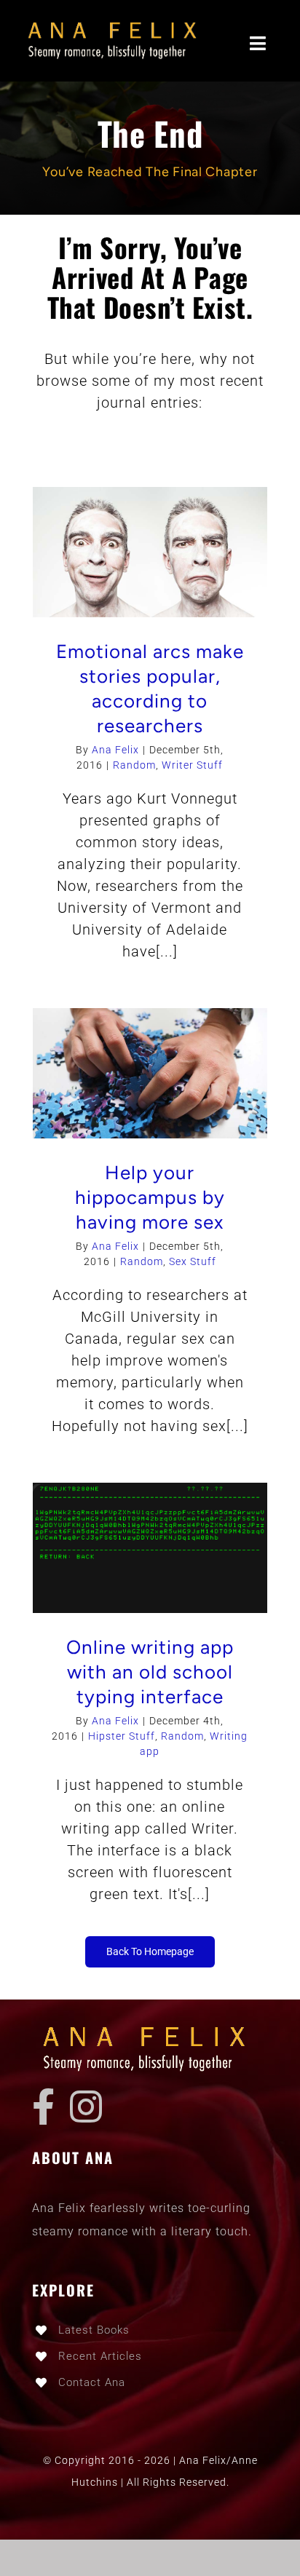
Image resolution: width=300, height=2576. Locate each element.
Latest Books (94, 2330)
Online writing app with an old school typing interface (150, 1672)
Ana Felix (115, 750)
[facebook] (44, 2107)
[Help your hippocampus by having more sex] (150, 1073)
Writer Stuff (192, 765)
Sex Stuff (193, 1261)
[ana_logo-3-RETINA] (117, 22)
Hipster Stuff (122, 1736)
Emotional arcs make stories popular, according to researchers (150, 688)
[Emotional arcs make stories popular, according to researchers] (150, 552)
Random (134, 765)
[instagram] (86, 2107)
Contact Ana (92, 2382)
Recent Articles (100, 2356)
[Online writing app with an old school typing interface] (150, 1548)
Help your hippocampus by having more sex (150, 1197)
